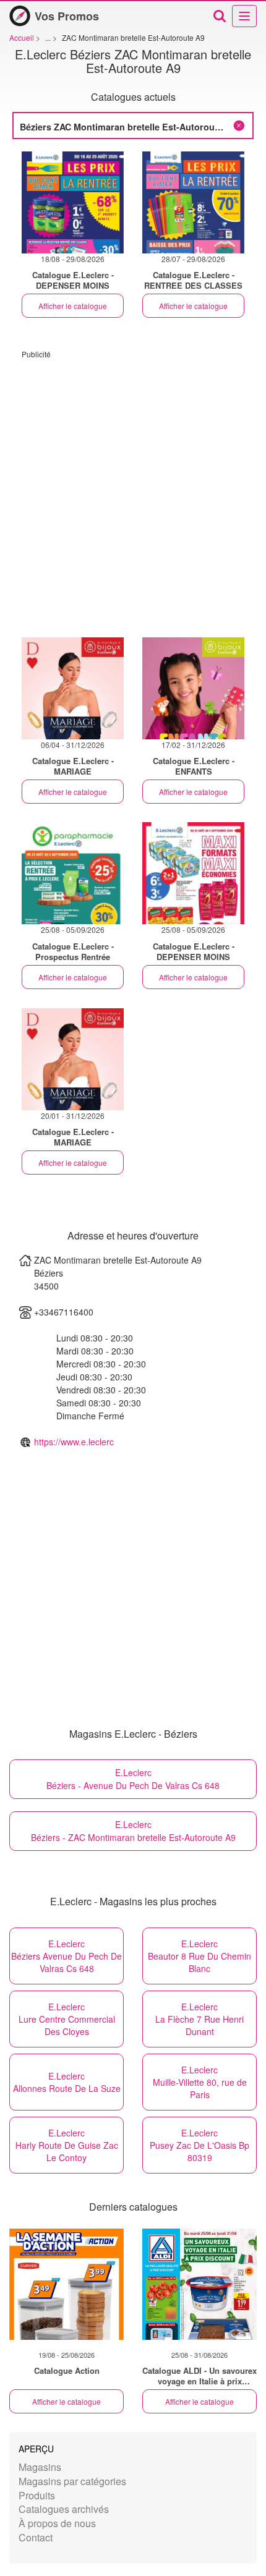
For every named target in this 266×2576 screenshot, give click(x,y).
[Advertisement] (133, 492)
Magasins (40, 2467)
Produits (37, 2495)
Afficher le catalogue (73, 306)
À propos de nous (57, 2523)
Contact (36, 2537)
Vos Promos (67, 16)
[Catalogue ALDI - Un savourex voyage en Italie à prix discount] (199, 2284)
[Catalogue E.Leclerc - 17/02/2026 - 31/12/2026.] (193, 688)
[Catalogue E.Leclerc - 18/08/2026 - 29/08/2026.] (73, 202)
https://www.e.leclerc (74, 1442)
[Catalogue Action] (66, 2284)
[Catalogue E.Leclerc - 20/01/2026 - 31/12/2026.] (73, 1059)
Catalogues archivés (64, 2509)
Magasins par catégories (72, 2481)
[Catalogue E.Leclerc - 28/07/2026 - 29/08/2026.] (193, 202)
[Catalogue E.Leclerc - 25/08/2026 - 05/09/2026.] (73, 873)
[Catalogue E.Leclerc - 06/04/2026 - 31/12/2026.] (73, 688)
